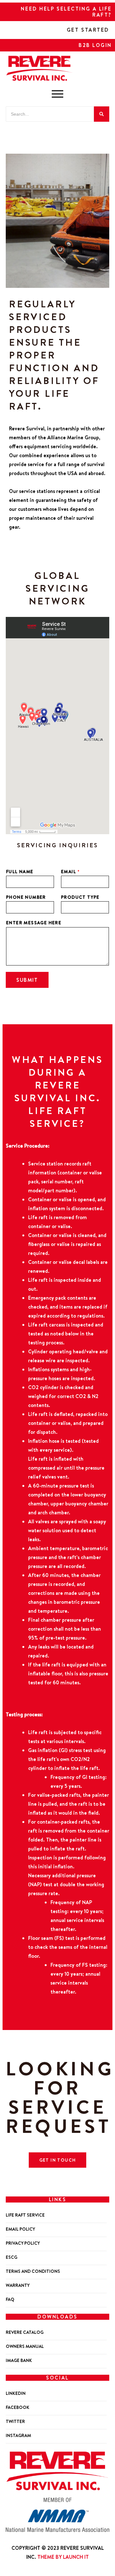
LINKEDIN (16, 2393)
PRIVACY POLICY (23, 2243)
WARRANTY (18, 2285)
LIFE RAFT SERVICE (25, 2215)
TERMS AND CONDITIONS (33, 2271)
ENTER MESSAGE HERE (34, 923)
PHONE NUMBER (26, 897)
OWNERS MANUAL (25, 2346)
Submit (27, 980)
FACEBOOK (18, 2407)
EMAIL (70, 872)
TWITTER (15, 2422)
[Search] (102, 114)
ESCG (11, 2257)
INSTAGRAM (18, 2436)
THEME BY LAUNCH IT (63, 2557)
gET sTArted (88, 30)
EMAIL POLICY (20, 2229)
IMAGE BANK (19, 2361)
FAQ (10, 2299)
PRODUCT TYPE (80, 897)
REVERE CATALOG (25, 2332)
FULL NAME (20, 872)
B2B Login (95, 45)
